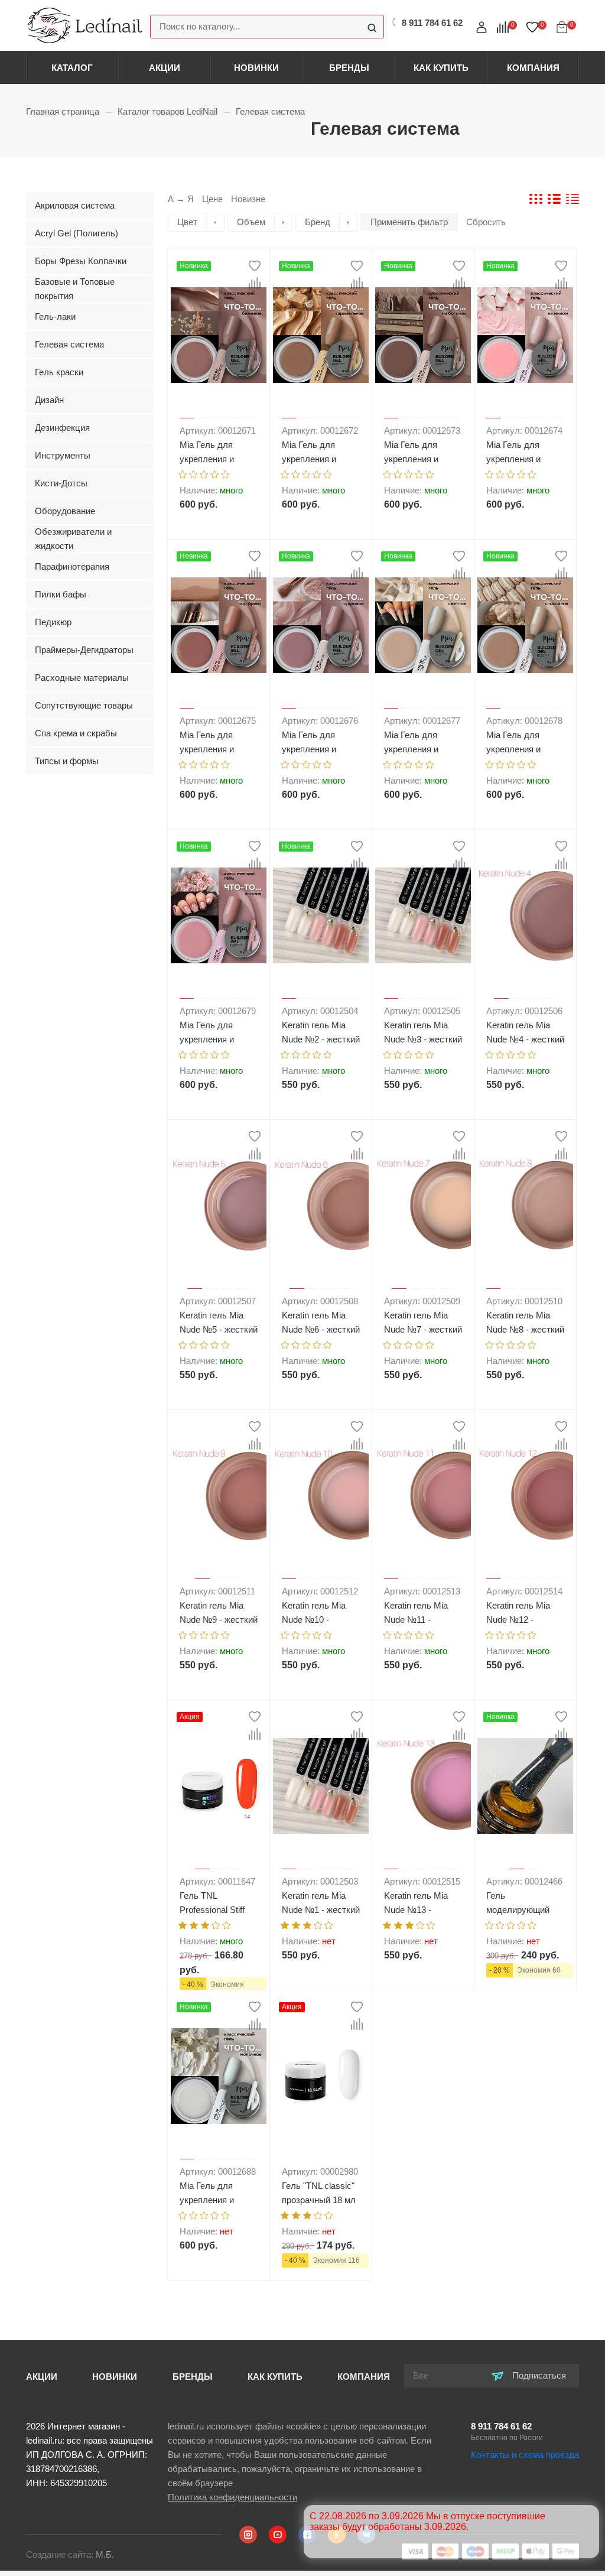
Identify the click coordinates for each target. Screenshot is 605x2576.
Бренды (349, 68)
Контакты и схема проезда (525, 2455)
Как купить (441, 68)
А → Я (181, 199)
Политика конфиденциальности (232, 2497)
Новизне (248, 199)
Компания (533, 68)
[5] (225, 473)
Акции (165, 68)
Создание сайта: (70, 2554)
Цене (212, 199)
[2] (193, 473)
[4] (215, 473)
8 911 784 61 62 (501, 2426)
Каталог (72, 68)
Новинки (256, 68)
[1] (183, 473)
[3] (204, 473)
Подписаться (538, 2375)
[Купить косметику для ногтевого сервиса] (85, 25)
